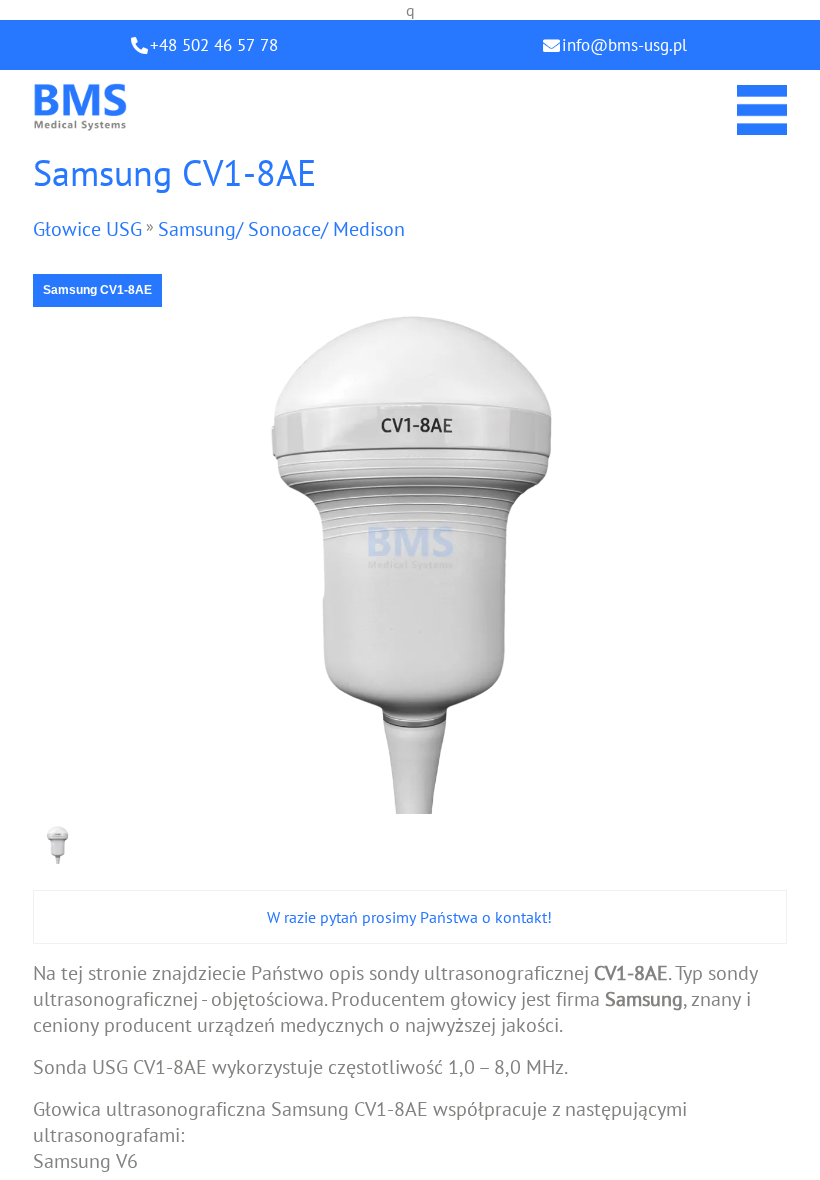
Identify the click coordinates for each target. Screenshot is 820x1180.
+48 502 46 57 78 (214, 45)
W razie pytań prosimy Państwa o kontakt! (409, 917)
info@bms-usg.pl (624, 45)
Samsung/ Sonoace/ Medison (281, 229)
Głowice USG (87, 229)
